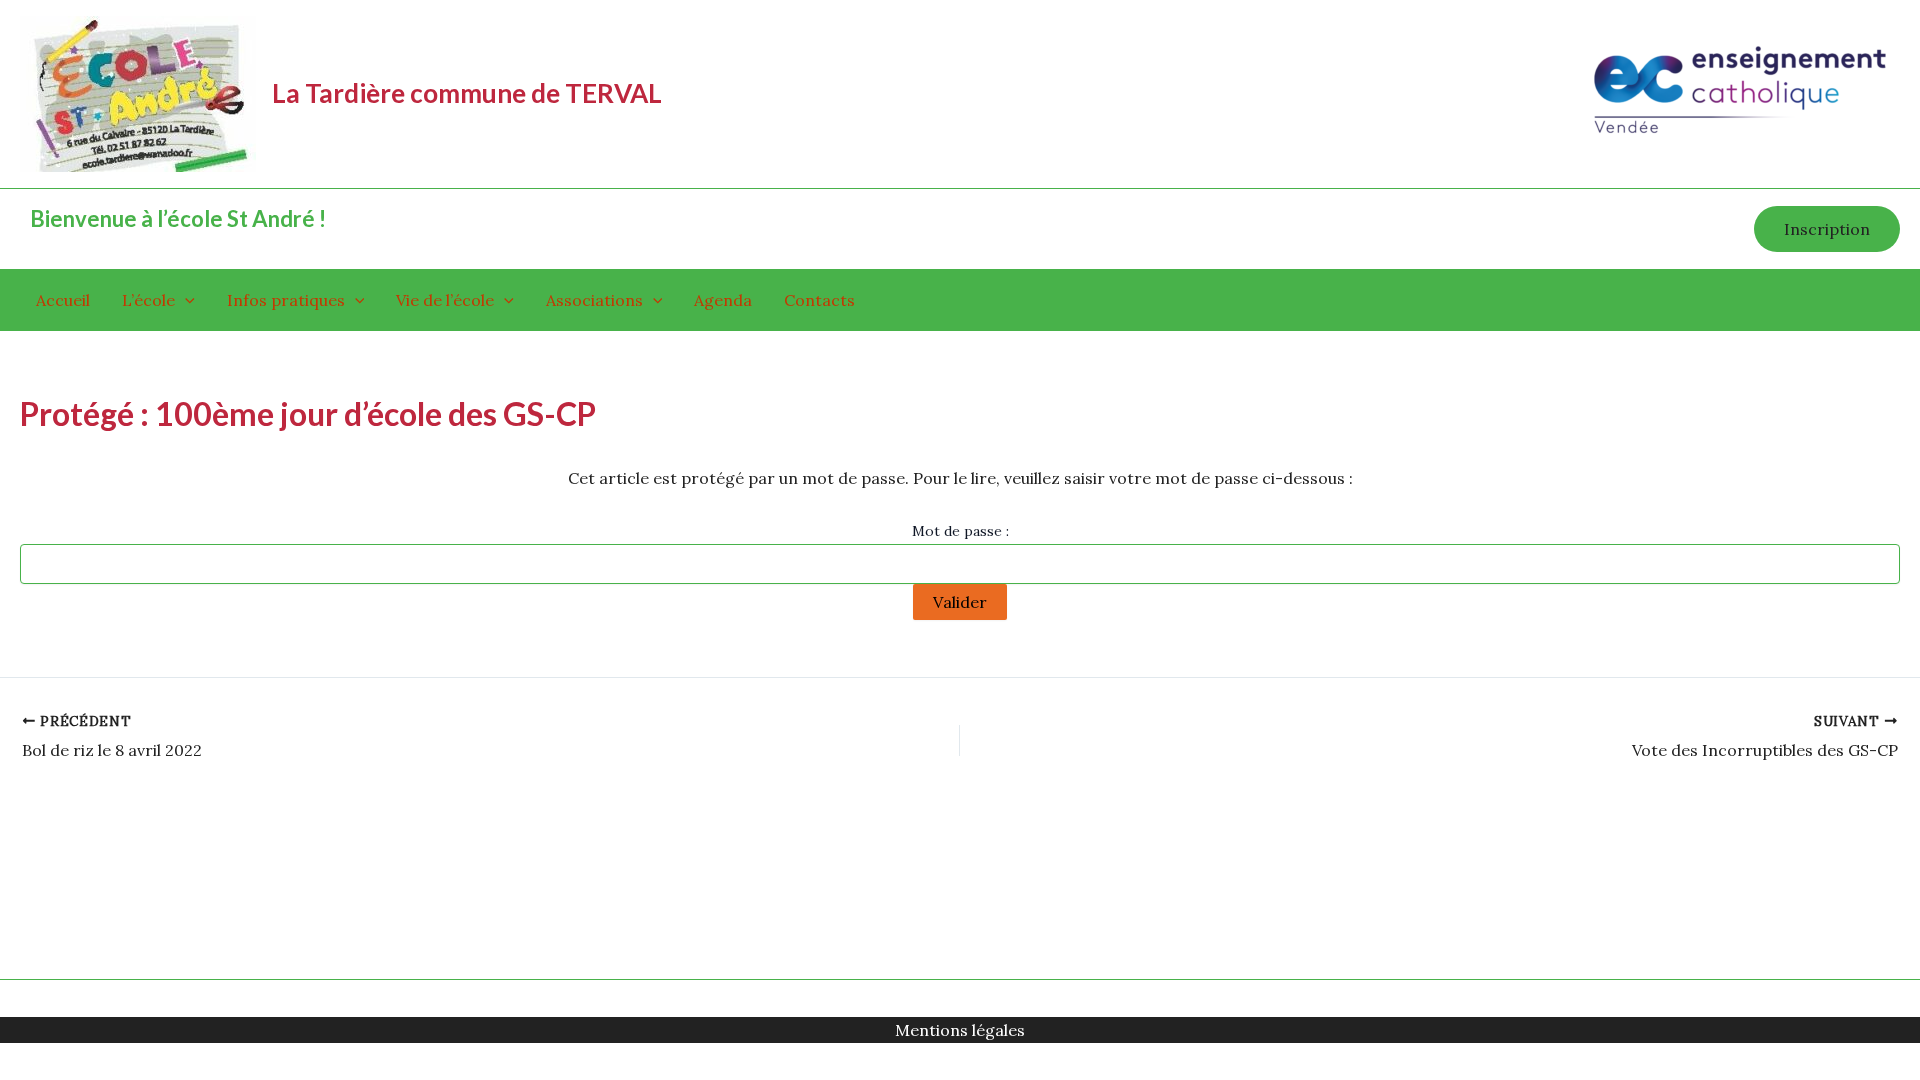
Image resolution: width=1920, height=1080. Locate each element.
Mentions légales (960, 1030)
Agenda (723, 300)
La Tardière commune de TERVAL (467, 93)
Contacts (819, 300)
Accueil (63, 300)
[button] (1827, 229)
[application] (185, 300)
